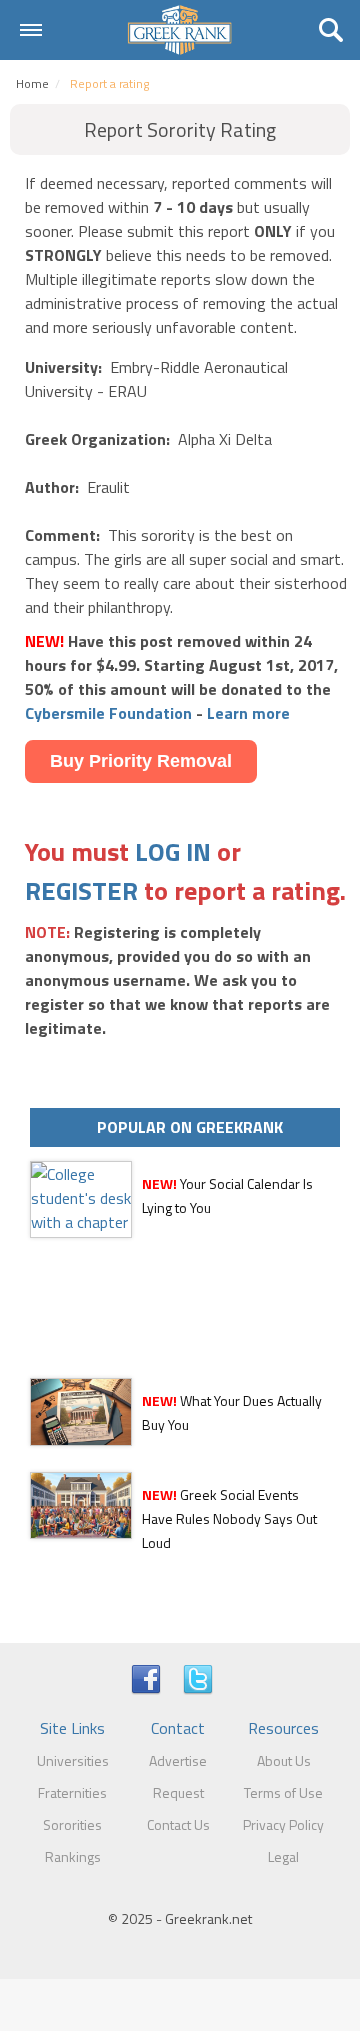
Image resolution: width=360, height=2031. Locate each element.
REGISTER (81, 890)
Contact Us (178, 1824)
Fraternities (72, 1792)
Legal (283, 1856)
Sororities (72, 1824)
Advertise (178, 1760)
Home (32, 83)
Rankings (73, 1856)
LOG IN (173, 851)
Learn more (248, 713)
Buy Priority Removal (141, 761)
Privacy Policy (283, 1824)
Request (178, 1792)
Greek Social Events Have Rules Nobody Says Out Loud (229, 1518)
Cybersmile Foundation (108, 713)
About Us (284, 1760)
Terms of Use (283, 1792)
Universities (73, 1760)
